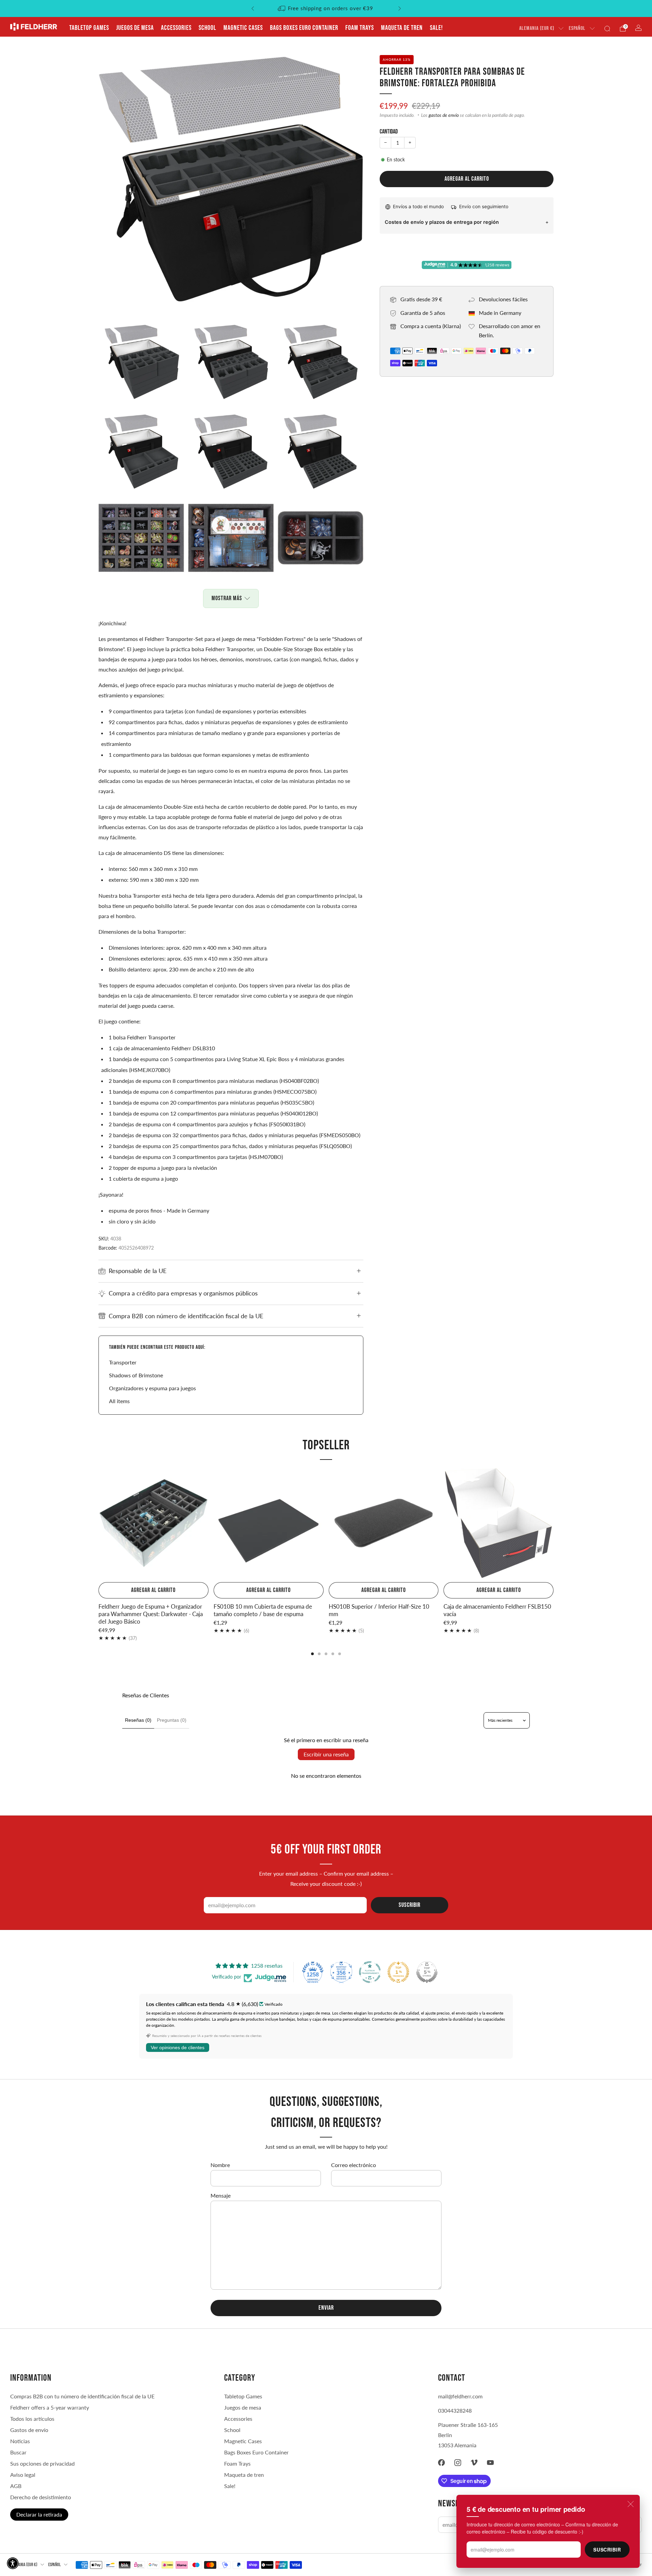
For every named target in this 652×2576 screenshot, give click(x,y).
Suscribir (607, 2550)
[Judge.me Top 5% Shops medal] (427, 1972)
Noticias (20, 2441)
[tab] (312, 1654)
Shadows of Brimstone (136, 1375)
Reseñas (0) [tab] (138, 1720)
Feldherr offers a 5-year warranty (50, 2407)
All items (119, 1401)
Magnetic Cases (243, 28)
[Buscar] (607, 29)
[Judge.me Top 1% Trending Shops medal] (398, 1972)
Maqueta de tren (402, 28)
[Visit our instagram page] (458, 2463)
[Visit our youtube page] (490, 2463)
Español (577, 28)
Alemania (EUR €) (537, 28)
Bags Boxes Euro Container (304, 28)
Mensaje (221, 2195)
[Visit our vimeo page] (474, 2463)
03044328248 (455, 2410)
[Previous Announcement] (253, 8)
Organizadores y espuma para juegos (152, 1388)
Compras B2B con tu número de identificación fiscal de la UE (82, 2396)
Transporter (123, 1362)
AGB (16, 2486)
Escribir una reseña (326, 1754)
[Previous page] (98, 1524)
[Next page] (554, 1524)
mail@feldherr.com (460, 2396)
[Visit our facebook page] (441, 2463)
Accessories (176, 28)
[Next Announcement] (400, 8)
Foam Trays (360, 28)
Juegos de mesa (135, 28)
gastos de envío (444, 115)
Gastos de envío (29, 2430)
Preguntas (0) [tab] (172, 1720)
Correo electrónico (354, 2165)
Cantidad (389, 132)
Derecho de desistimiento (41, 2497)
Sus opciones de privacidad (42, 2463)
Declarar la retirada (39, 2514)
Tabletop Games (89, 28)
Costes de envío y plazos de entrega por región (442, 222)
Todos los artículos (32, 2419)
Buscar (18, 2452)
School (207, 28)
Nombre (220, 2165)
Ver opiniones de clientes (178, 2047)
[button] (13, 2563)
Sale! (436, 28)
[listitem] (326, 8)
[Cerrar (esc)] (631, 2504)
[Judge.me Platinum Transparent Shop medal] (370, 1972)
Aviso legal (23, 2475)
